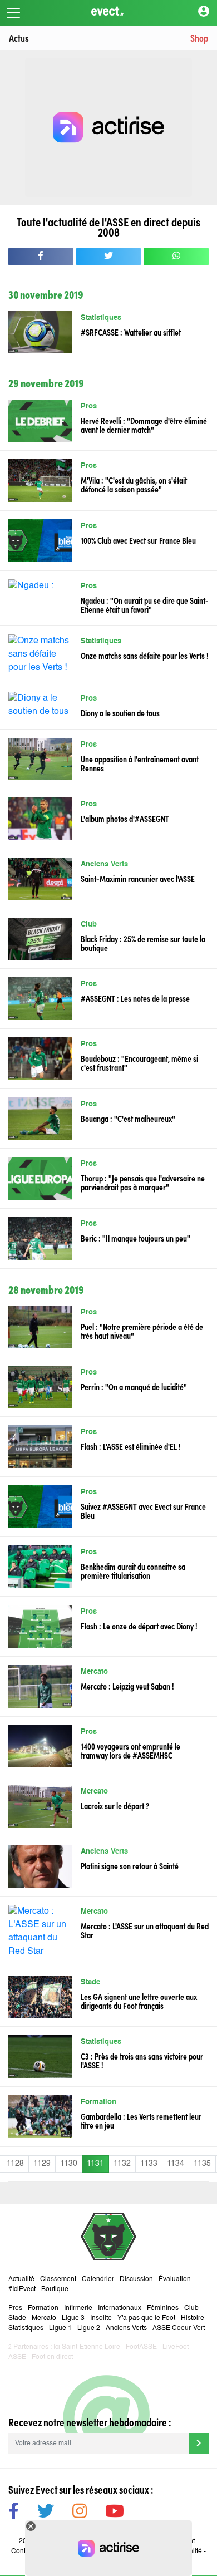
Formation (98, 2102)
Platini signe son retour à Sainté (130, 1865)
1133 (149, 2164)
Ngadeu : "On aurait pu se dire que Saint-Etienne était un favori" (145, 604)
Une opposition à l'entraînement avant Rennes (140, 763)
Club (89, 925)
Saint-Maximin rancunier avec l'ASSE (138, 878)
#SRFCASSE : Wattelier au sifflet (131, 332)
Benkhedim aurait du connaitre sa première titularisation (133, 1570)
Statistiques (101, 318)
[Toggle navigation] (13, 13)
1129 (42, 2164)
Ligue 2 (89, 2328)
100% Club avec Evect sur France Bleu (138, 540)
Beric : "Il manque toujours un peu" (135, 1238)
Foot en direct (52, 2357)
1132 (122, 2164)
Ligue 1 (60, 2328)
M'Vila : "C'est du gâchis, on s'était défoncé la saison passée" (134, 484)
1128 (15, 2164)
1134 (176, 2164)
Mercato (94, 1672)
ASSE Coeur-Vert (179, 2328)
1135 (202, 2164)
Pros (89, 407)
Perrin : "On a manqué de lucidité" (134, 1386)
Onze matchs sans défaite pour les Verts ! (145, 655)
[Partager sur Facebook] (41, 257)
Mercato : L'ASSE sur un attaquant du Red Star (145, 1930)
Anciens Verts (104, 865)
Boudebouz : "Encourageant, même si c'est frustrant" (139, 1062)
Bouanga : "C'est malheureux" (128, 1118)
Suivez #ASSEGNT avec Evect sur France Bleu (143, 1510)
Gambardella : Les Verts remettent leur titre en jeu (141, 2120)
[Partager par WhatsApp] (176, 257)
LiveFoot (176, 2347)
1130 (69, 2164)
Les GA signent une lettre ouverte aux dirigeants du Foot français (139, 2001)
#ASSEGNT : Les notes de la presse (135, 998)
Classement (58, 2279)
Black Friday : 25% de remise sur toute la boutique (143, 943)
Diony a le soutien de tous (120, 712)
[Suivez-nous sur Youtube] (115, 2513)
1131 (95, 2164)
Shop (199, 38)
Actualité (21, 2279)
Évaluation (175, 2279)
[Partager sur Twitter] (109, 257)
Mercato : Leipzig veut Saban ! (127, 1686)
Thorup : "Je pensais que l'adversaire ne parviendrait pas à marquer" (143, 1182)
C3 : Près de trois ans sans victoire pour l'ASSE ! (142, 2060)
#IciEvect (22, 2289)
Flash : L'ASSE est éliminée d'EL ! (131, 1446)
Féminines (163, 2308)
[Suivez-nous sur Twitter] (46, 2513)
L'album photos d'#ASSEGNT (125, 818)
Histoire (193, 2318)
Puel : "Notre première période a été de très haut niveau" (142, 1331)
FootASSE (141, 2347)
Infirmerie (78, 2308)
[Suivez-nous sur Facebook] (14, 2513)
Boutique (55, 2289)
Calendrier (98, 2279)
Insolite (101, 2318)
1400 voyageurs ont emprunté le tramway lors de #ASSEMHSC (130, 1750)
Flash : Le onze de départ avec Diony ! (139, 1626)
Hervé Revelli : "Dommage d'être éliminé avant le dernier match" (144, 425)
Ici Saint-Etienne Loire (87, 2347)
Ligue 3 (73, 2318)
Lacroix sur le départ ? (115, 1805)
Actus (19, 38)
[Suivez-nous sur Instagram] (80, 2513)
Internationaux (120, 2308)
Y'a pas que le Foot (146, 2318)
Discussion (136, 2279)
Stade (90, 1983)
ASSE (17, 2357)
